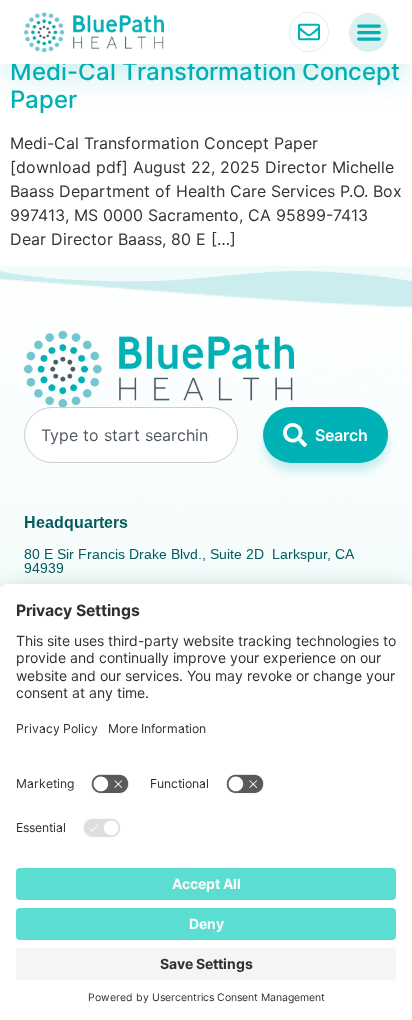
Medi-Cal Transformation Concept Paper (205, 86)
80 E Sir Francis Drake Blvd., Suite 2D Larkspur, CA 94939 (188, 561)
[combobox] (131, 435)
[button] (368, 32)
